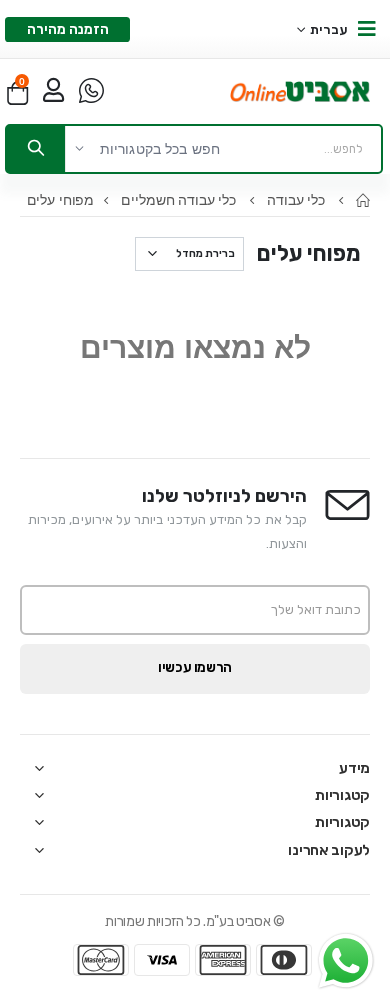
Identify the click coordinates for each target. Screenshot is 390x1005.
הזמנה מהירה (68, 29)
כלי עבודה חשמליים (180, 199)
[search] (36, 149)
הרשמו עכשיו (195, 667)
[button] (17, 92)
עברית (329, 29)
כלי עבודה (298, 199)
